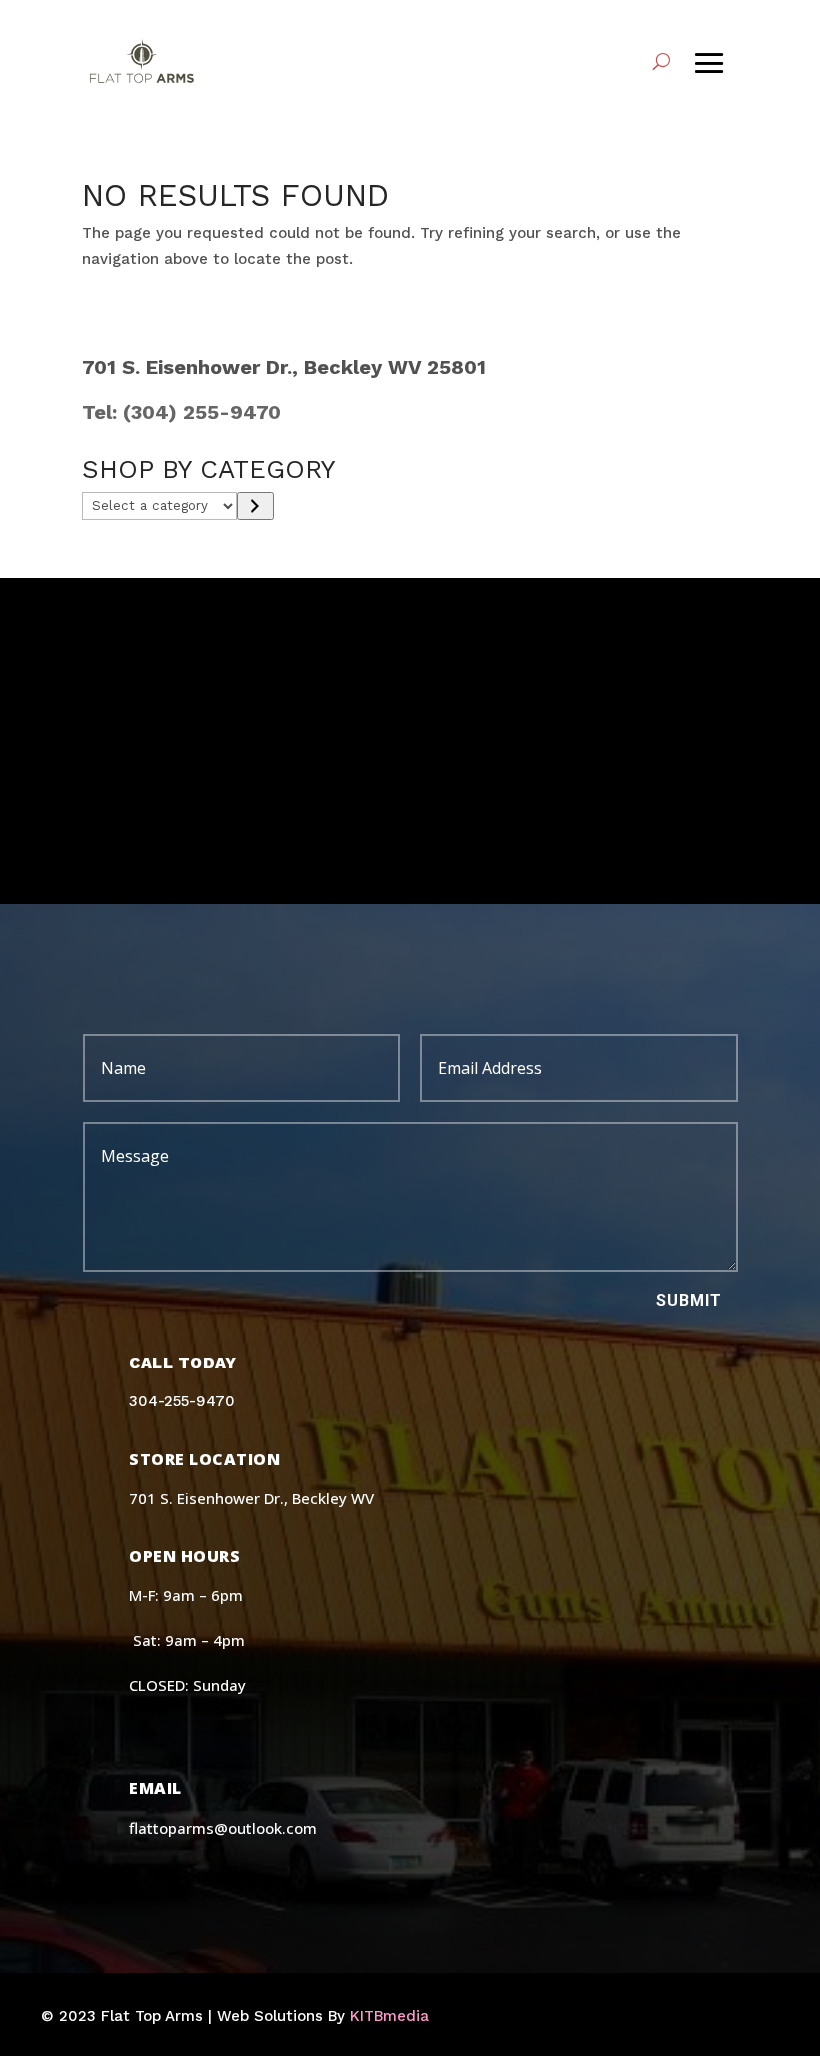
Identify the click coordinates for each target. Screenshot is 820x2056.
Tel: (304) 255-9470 (181, 412)
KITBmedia (389, 2016)
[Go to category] (255, 506)
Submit (689, 1300)
